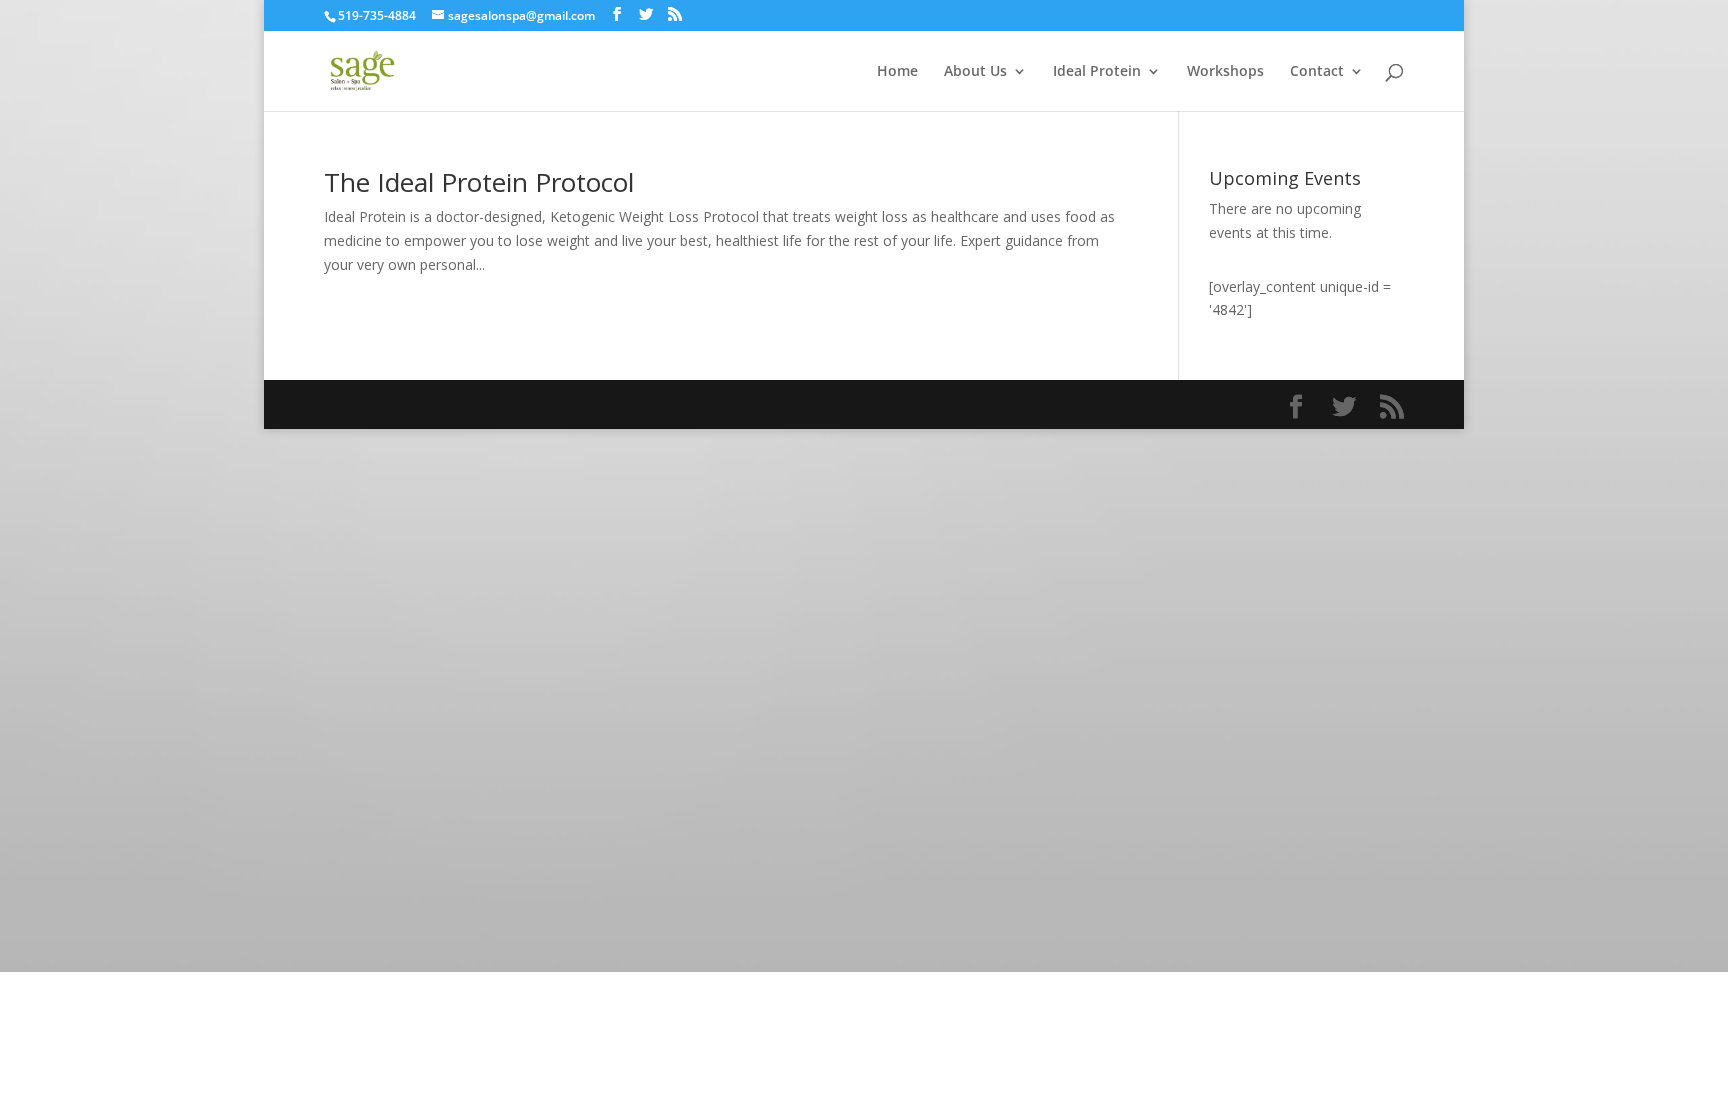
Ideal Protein (1097, 72)
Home (897, 72)
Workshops (1225, 72)
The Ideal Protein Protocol (479, 182)
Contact (1317, 72)
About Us (975, 72)
